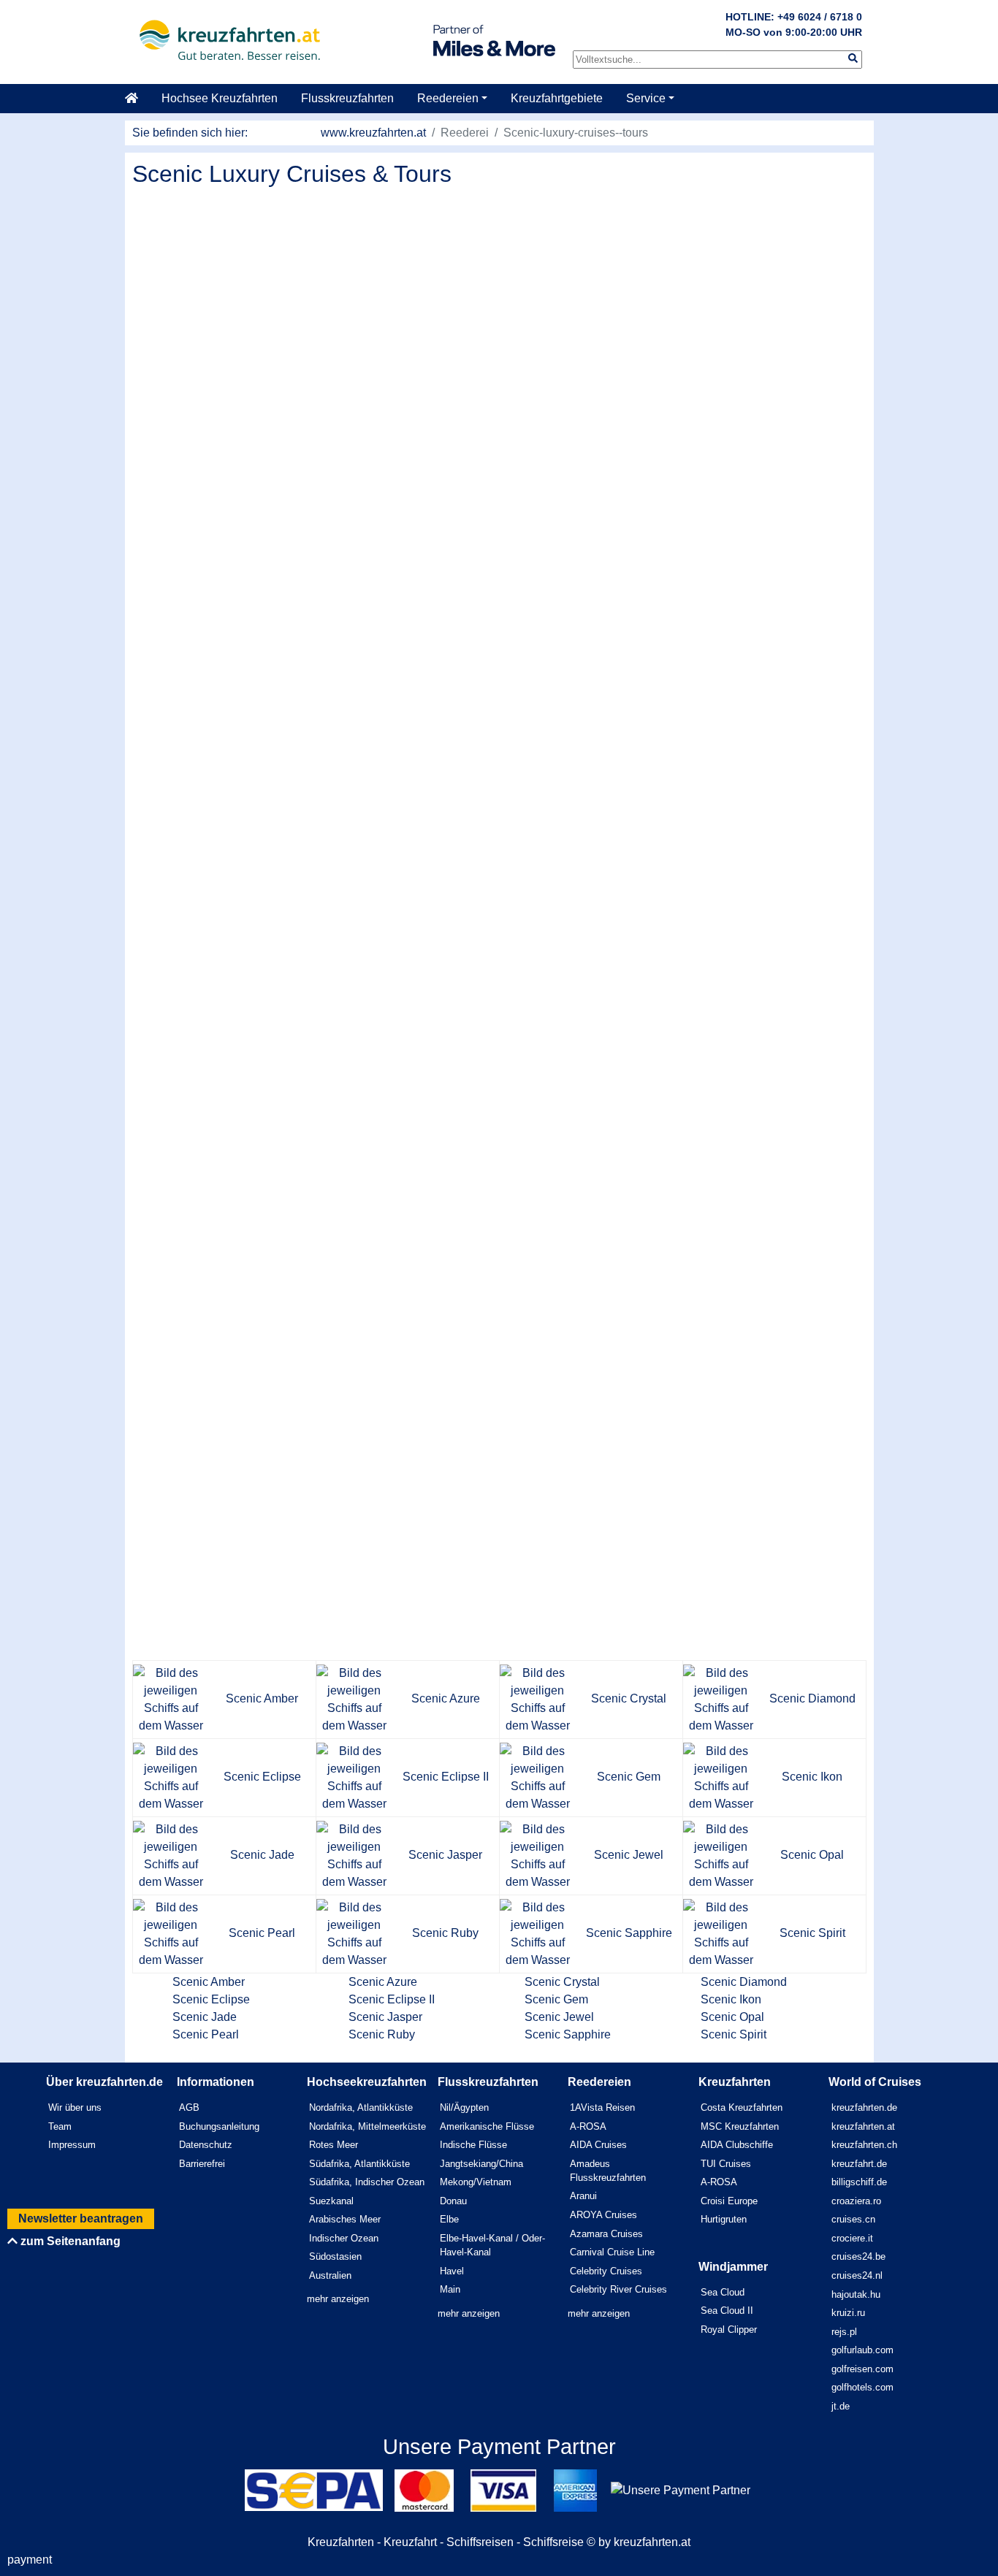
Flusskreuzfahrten (347, 98)
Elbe (449, 2219)
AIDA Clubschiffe (737, 2145)
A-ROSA (588, 2126)
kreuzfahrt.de (859, 2164)
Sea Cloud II (727, 2311)
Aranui (583, 2196)
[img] (853, 58)
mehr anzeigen (338, 2299)
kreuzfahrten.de (864, 2107)
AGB (189, 2107)
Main (450, 2289)
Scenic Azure (383, 1982)
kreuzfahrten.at (863, 2126)
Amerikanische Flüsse (487, 2126)
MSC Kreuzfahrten (740, 2126)
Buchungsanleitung (219, 2126)
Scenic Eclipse (211, 1999)
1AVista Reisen (602, 2107)
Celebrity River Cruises (618, 2289)
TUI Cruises (726, 2164)
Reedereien (448, 98)
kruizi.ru (848, 2313)
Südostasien (335, 2256)
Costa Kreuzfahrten (742, 2107)
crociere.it (852, 2238)
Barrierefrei (202, 2164)
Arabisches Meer (345, 2219)
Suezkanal (331, 2201)
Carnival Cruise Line (612, 2252)
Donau (453, 2201)
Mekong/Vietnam (476, 2182)
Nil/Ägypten (464, 2107)
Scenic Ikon (731, 1999)
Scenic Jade (205, 2017)
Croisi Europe (729, 2201)
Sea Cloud (723, 2292)
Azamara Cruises (606, 2234)
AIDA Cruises (598, 2145)
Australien (330, 2275)
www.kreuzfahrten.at (373, 133)
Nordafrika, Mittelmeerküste (367, 2126)
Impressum (72, 2145)
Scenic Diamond (744, 1982)
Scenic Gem (556, 1999)
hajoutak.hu (856, 2294)
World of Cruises (875, 2082)
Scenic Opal (732, 2017)
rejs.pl (844, 2332)
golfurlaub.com (862, 2350)
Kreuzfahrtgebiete (557, 98)
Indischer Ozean (344, 2238)
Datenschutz (206, 2145)
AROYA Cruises (603, 2215)
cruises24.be (858, 2256)
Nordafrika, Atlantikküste (361, 2107)
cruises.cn (853, 2219)
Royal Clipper (729, 2330)
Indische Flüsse (473, 2145)
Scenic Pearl (206, 2034)
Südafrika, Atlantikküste (359, 2164)
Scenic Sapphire (568, 2034)
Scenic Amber (209, 1982)
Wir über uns (75, 2107)
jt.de (841, 2406)
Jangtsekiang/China (481, 2164)
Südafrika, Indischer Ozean (367, 2182)
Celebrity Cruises (606, 2271)
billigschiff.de (859, 2182)
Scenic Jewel (559, 2017)
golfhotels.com (862, 2387)
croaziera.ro (856, 2201)
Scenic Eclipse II (392, 1999)
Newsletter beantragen (81, 2218)
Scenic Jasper (385, 2017)
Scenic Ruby (382, 2034)
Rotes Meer (334, 2145)
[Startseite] (137, 99)
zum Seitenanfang (69, 2241)
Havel (452, 2271)
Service (646, 98)
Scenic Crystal (562, 1982)
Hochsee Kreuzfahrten (220, 98)
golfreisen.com (862, 2369)
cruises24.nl (857, 2275)
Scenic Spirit (734, 2034)
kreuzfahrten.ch (864, 2145)
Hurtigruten (724, 2219)
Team (60, 2126)
